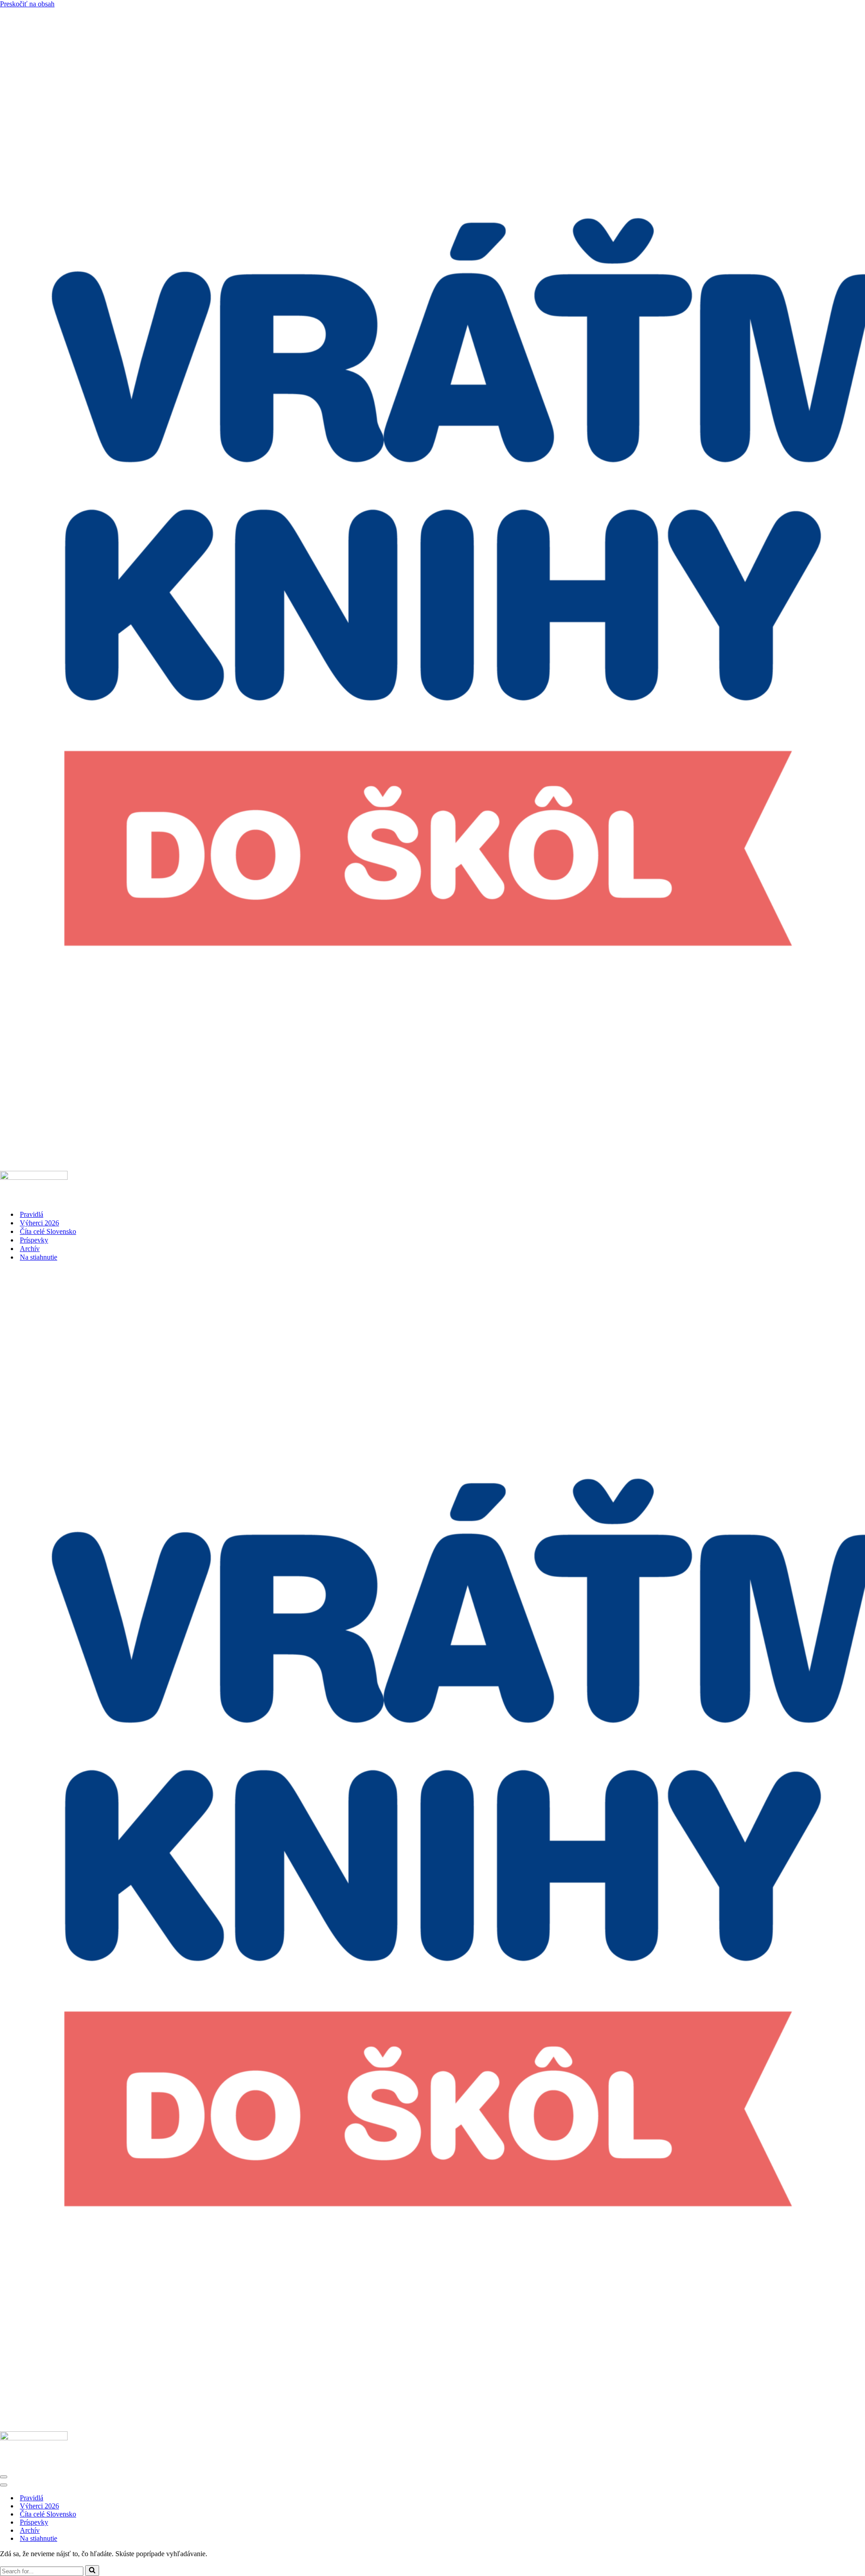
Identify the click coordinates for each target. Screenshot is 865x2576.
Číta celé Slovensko (48, 1231)
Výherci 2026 (39, 1223)
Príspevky (34, 1240)
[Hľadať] (92, 2571)
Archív (30, 1249)
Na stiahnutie (39, 1257)
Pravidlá (32, 1214)
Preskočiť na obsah (27, 4)
